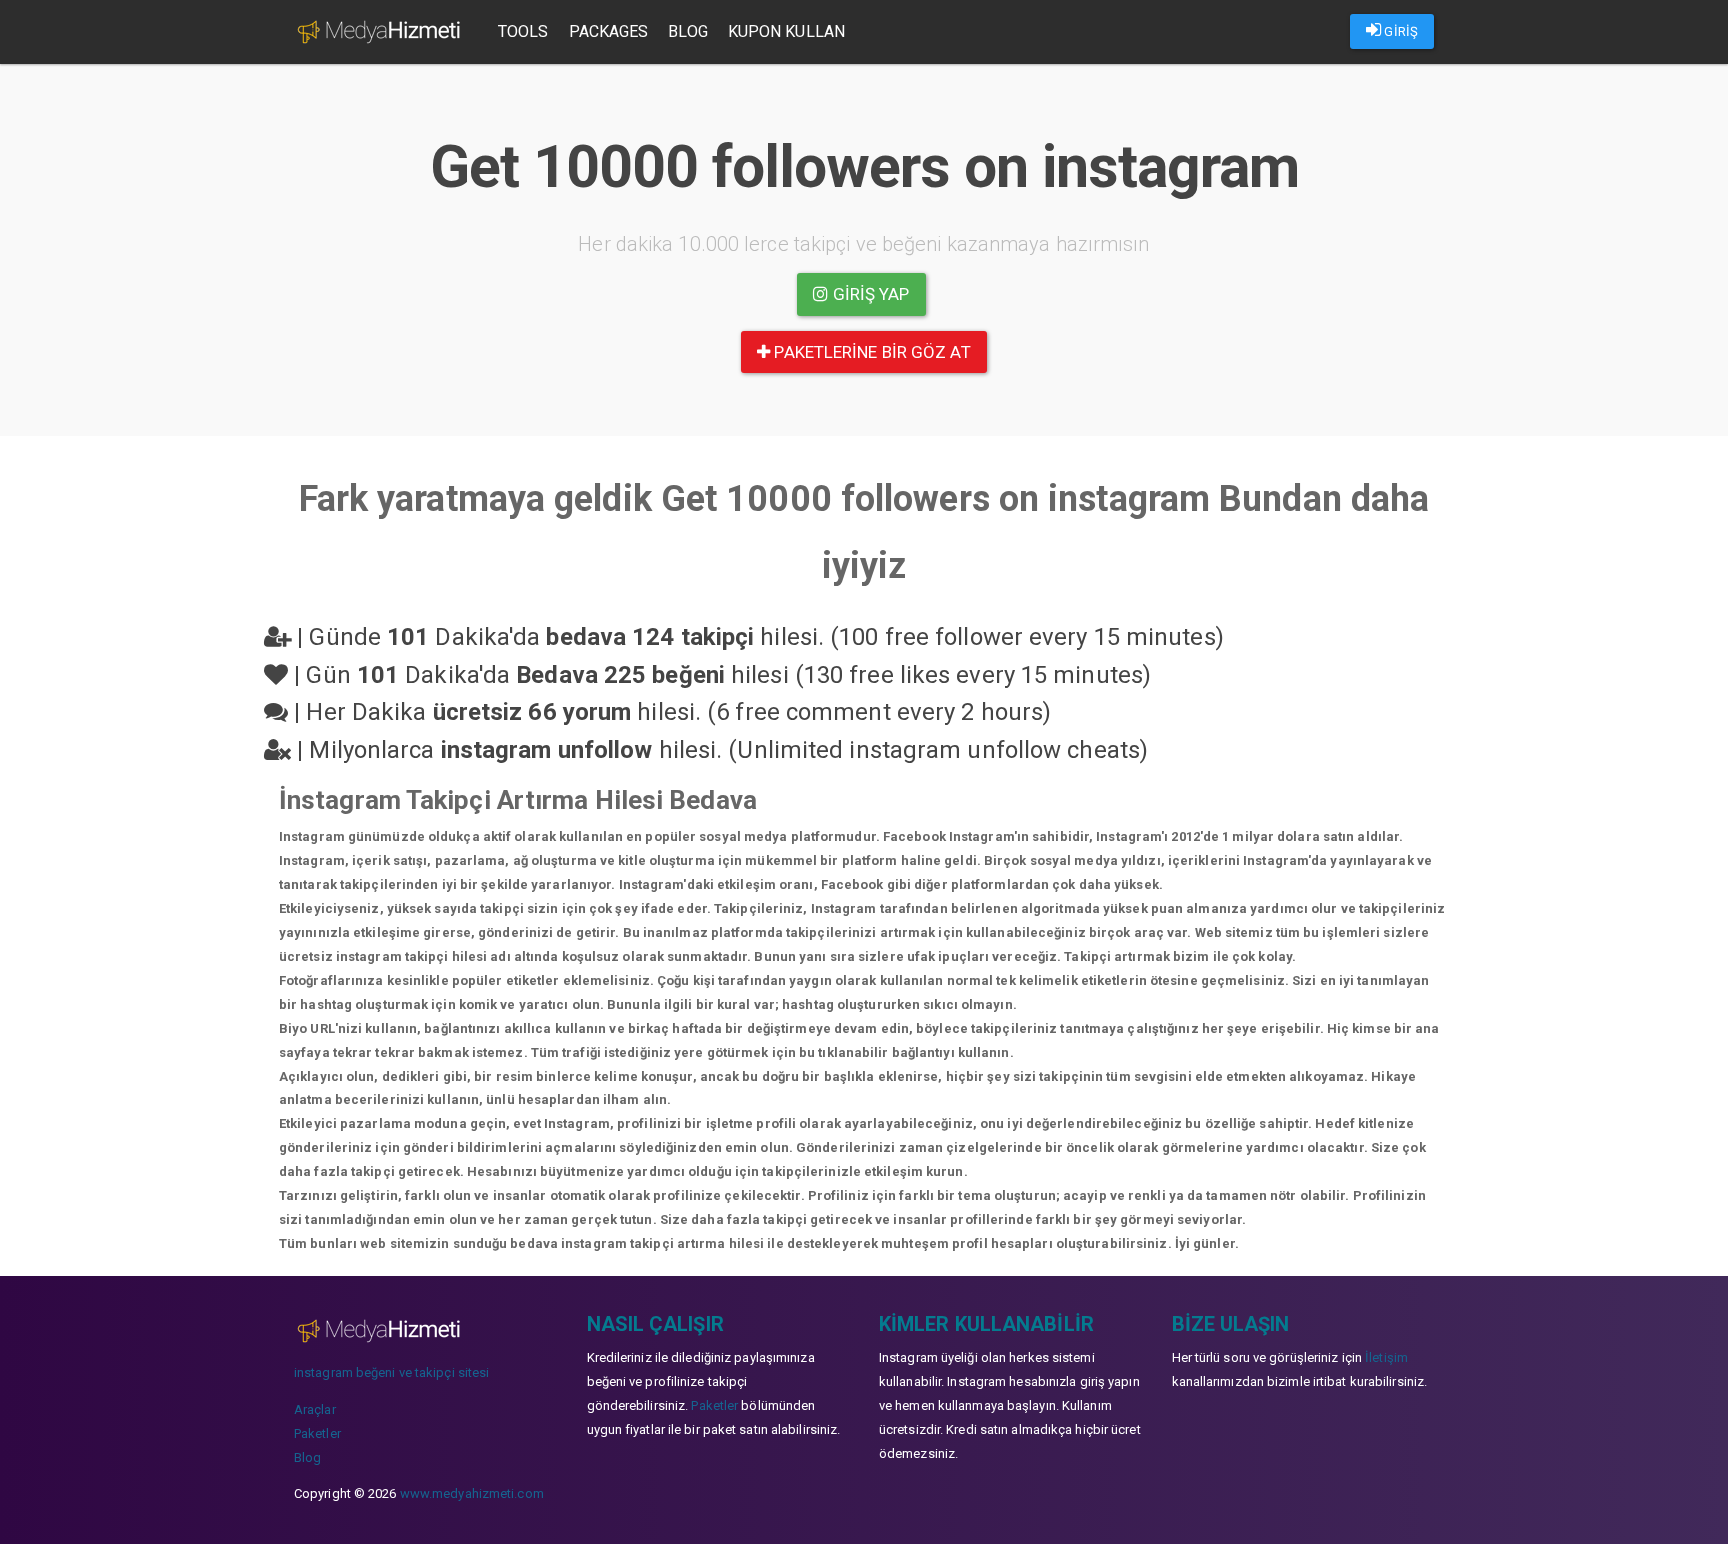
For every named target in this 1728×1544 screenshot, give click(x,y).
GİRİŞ (1399, 31)
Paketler (317, 1433)
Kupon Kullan (786, 31)
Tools (523, 31)
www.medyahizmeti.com (472, 1493)
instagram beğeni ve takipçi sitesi (391, 1372)
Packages (609, 31)
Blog (687, 31)
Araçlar (315, 1409)
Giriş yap (869, 294)
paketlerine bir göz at (870, 352)
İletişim (1386, 1357)
